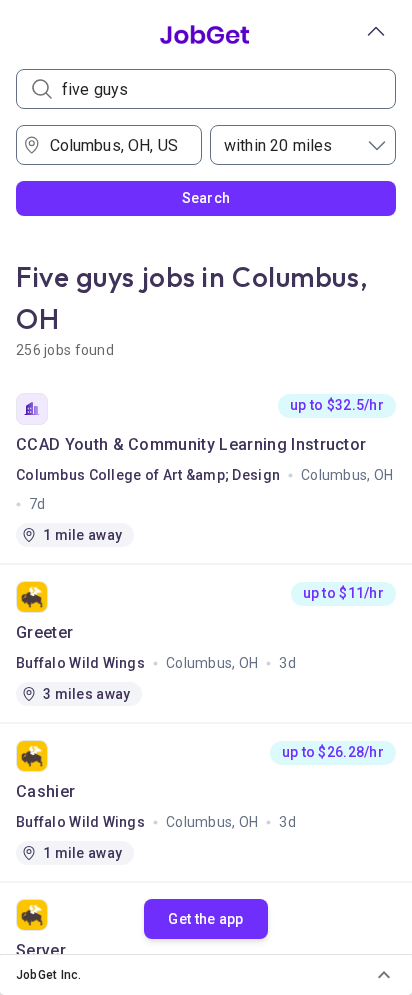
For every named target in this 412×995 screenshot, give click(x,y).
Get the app (205, 919)
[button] (206, 975)
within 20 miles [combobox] (278, 145)
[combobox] (116, 145)
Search (206, 198)
